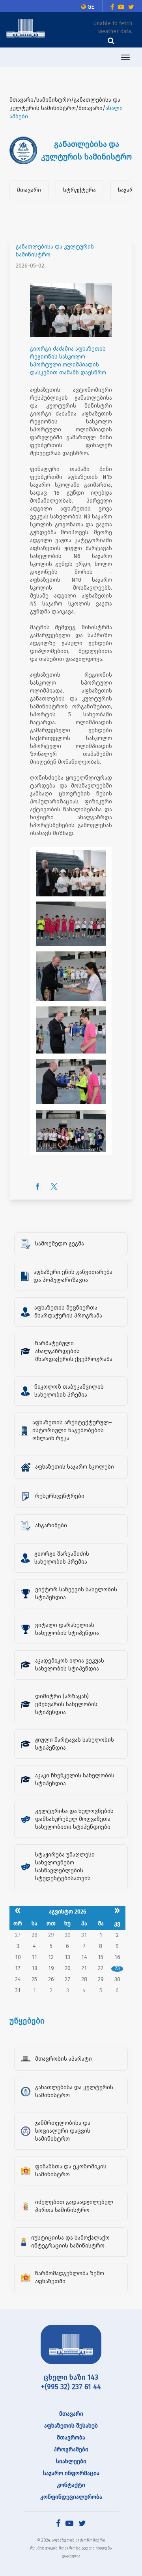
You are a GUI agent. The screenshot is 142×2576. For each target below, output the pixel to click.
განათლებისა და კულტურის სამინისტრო (55, 251)
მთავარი (29, 190)
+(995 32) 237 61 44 (71, 2387)
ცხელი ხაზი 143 (71, 2377)
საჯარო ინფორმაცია (71, 2473)
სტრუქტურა (79, 190)
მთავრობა (71, 2438)
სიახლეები (71, 2461)
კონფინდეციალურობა (71, 2497)
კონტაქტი (71, 2485)
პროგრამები (71, 2450)
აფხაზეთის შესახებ (71, 2426)
